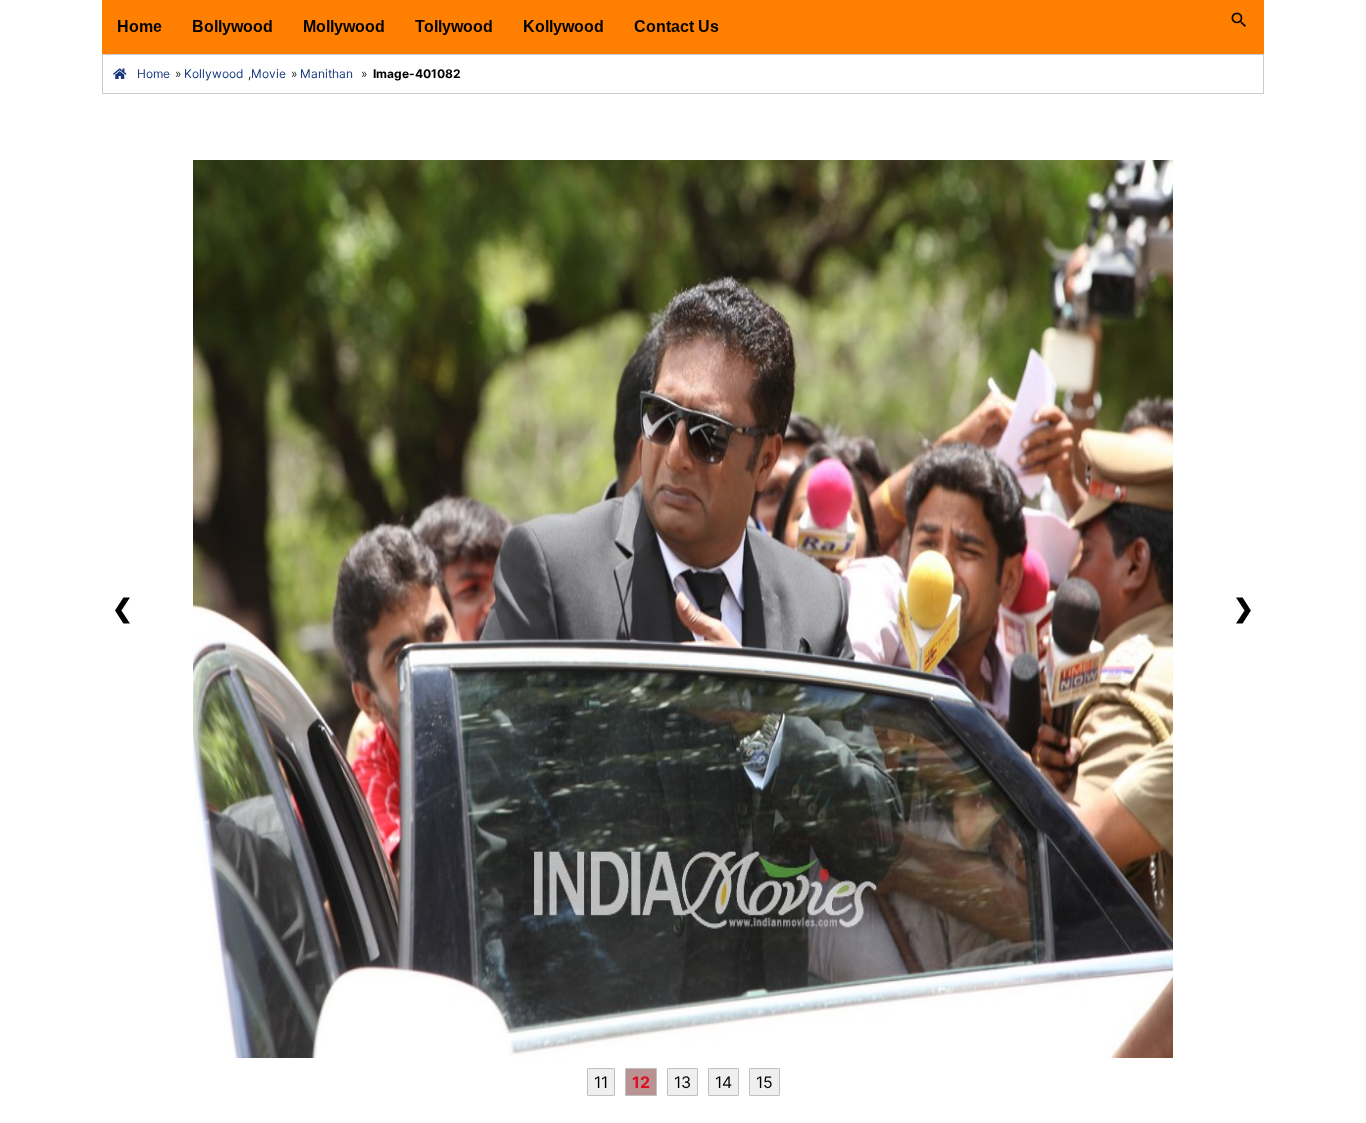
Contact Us (676, 26)
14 (723, 1082)
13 (682, 1082)
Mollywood (344, 26)
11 (601, 1082)
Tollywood (454, 26)
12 (641, 1082)
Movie (268, 73)
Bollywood (232, 26)
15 (764, 1082)
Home (139, 26)
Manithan (326, 73)
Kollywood (563, 26)
